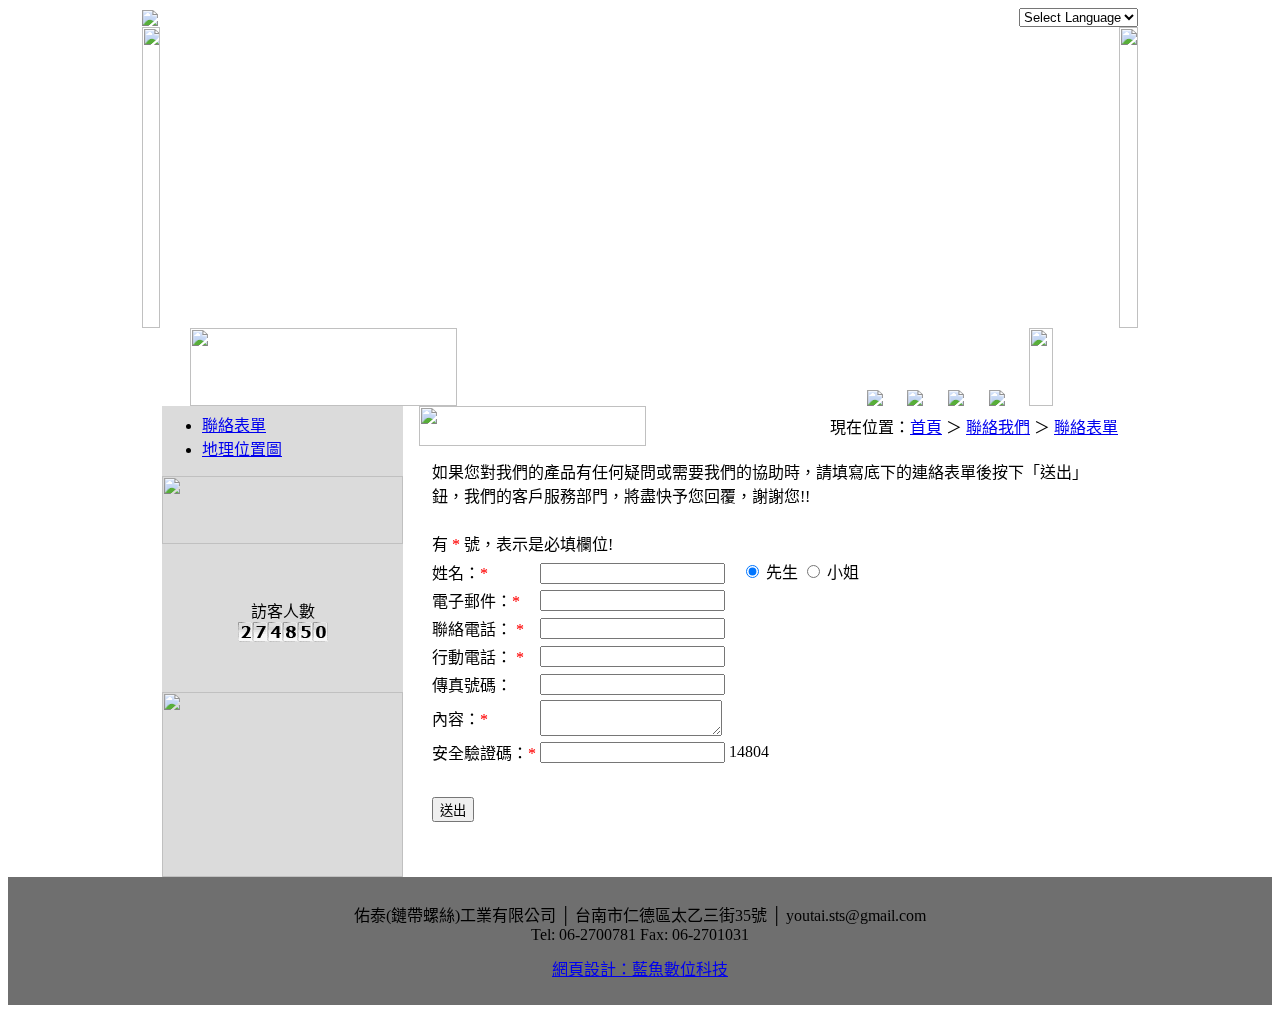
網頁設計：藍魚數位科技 (640, 969)
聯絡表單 (234, 425)
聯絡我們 (998, 427)
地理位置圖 (242, 449)
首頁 (926, 427)
